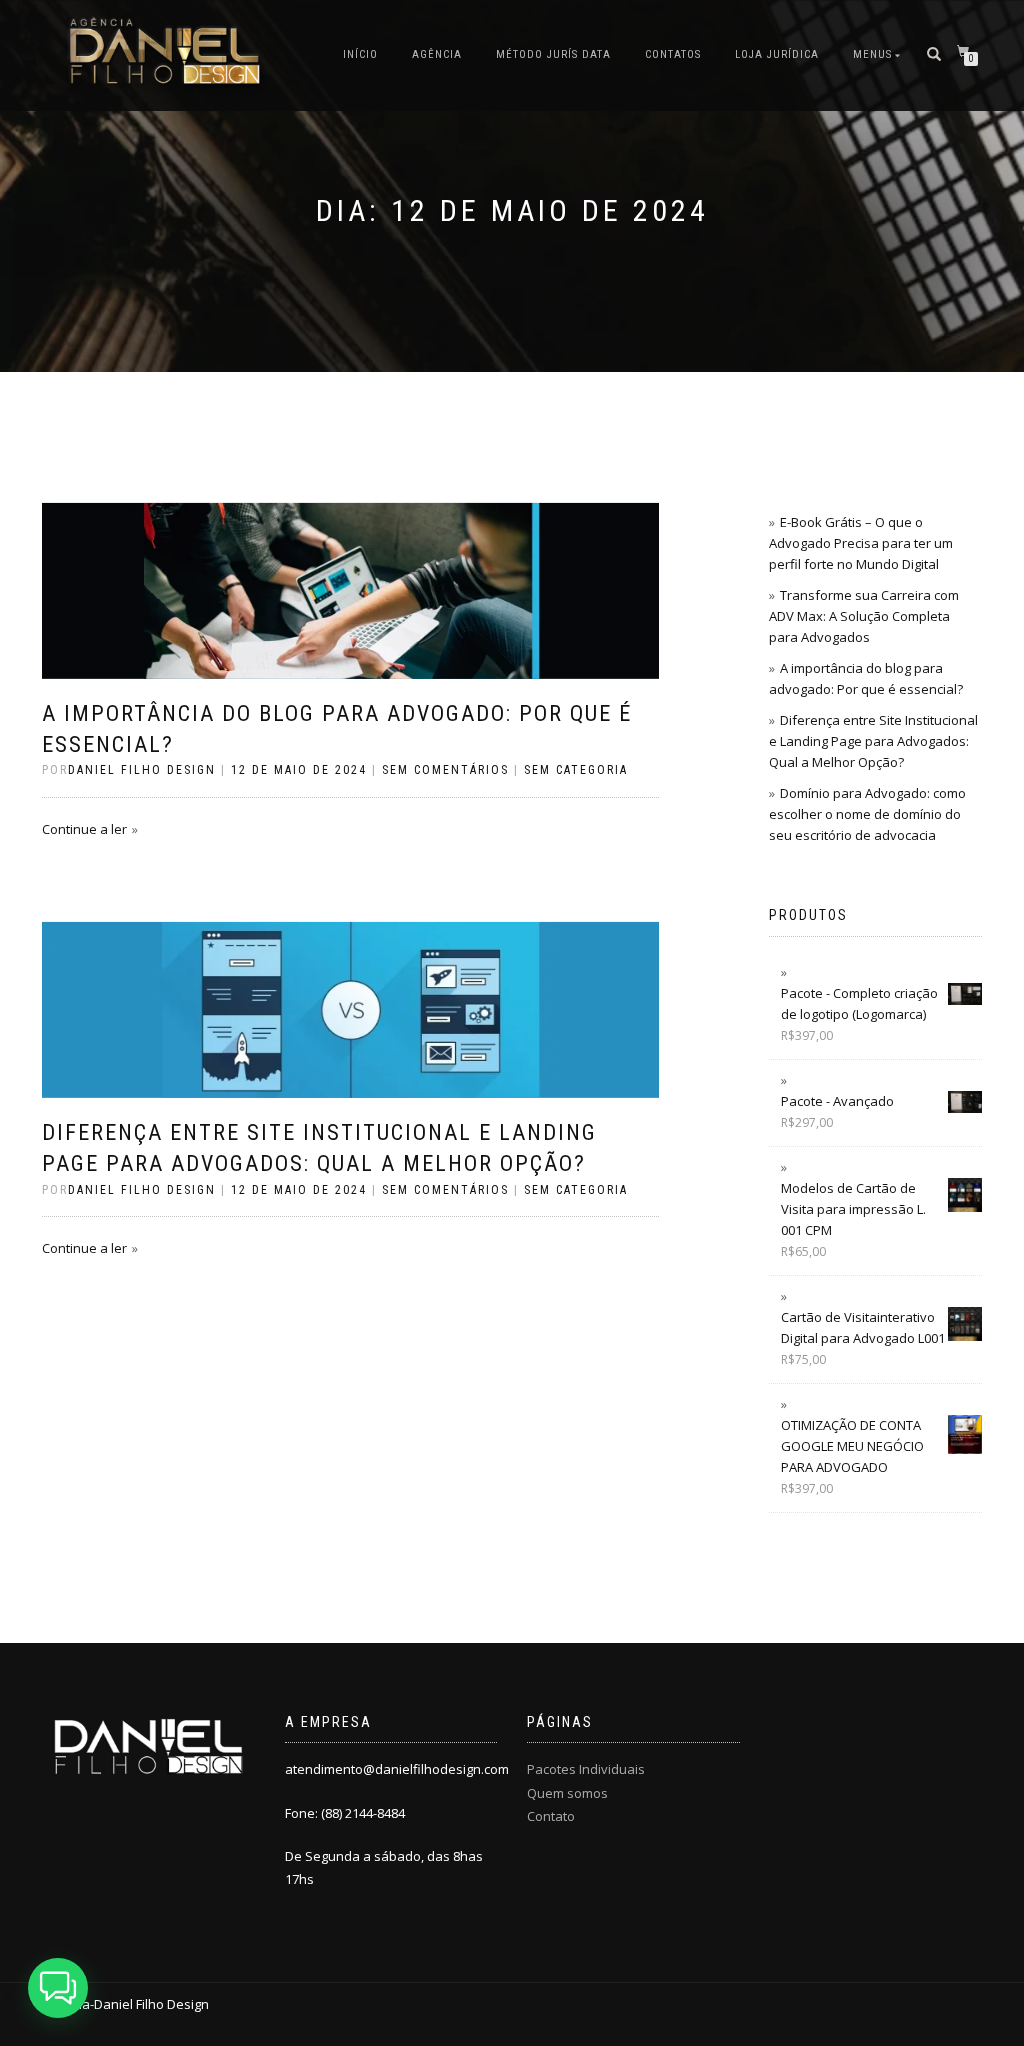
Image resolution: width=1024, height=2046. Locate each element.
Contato (551, 1816)
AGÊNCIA (437, 54)
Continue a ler (84, 829)
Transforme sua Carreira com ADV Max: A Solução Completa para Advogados (864, 616)
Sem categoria (576, 770)
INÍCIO (360, 54)
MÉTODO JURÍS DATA (553, 54)
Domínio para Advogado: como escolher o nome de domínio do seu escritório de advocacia (867, 814)
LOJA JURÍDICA (777, 54)
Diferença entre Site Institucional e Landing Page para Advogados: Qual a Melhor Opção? (873, 741)
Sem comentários (445, 770)
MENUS (872, 54)
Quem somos (567, 1793)
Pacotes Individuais (586, 1769)
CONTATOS (673, 54)
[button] (58, 1988)
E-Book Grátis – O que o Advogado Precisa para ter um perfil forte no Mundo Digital (861, 543)
